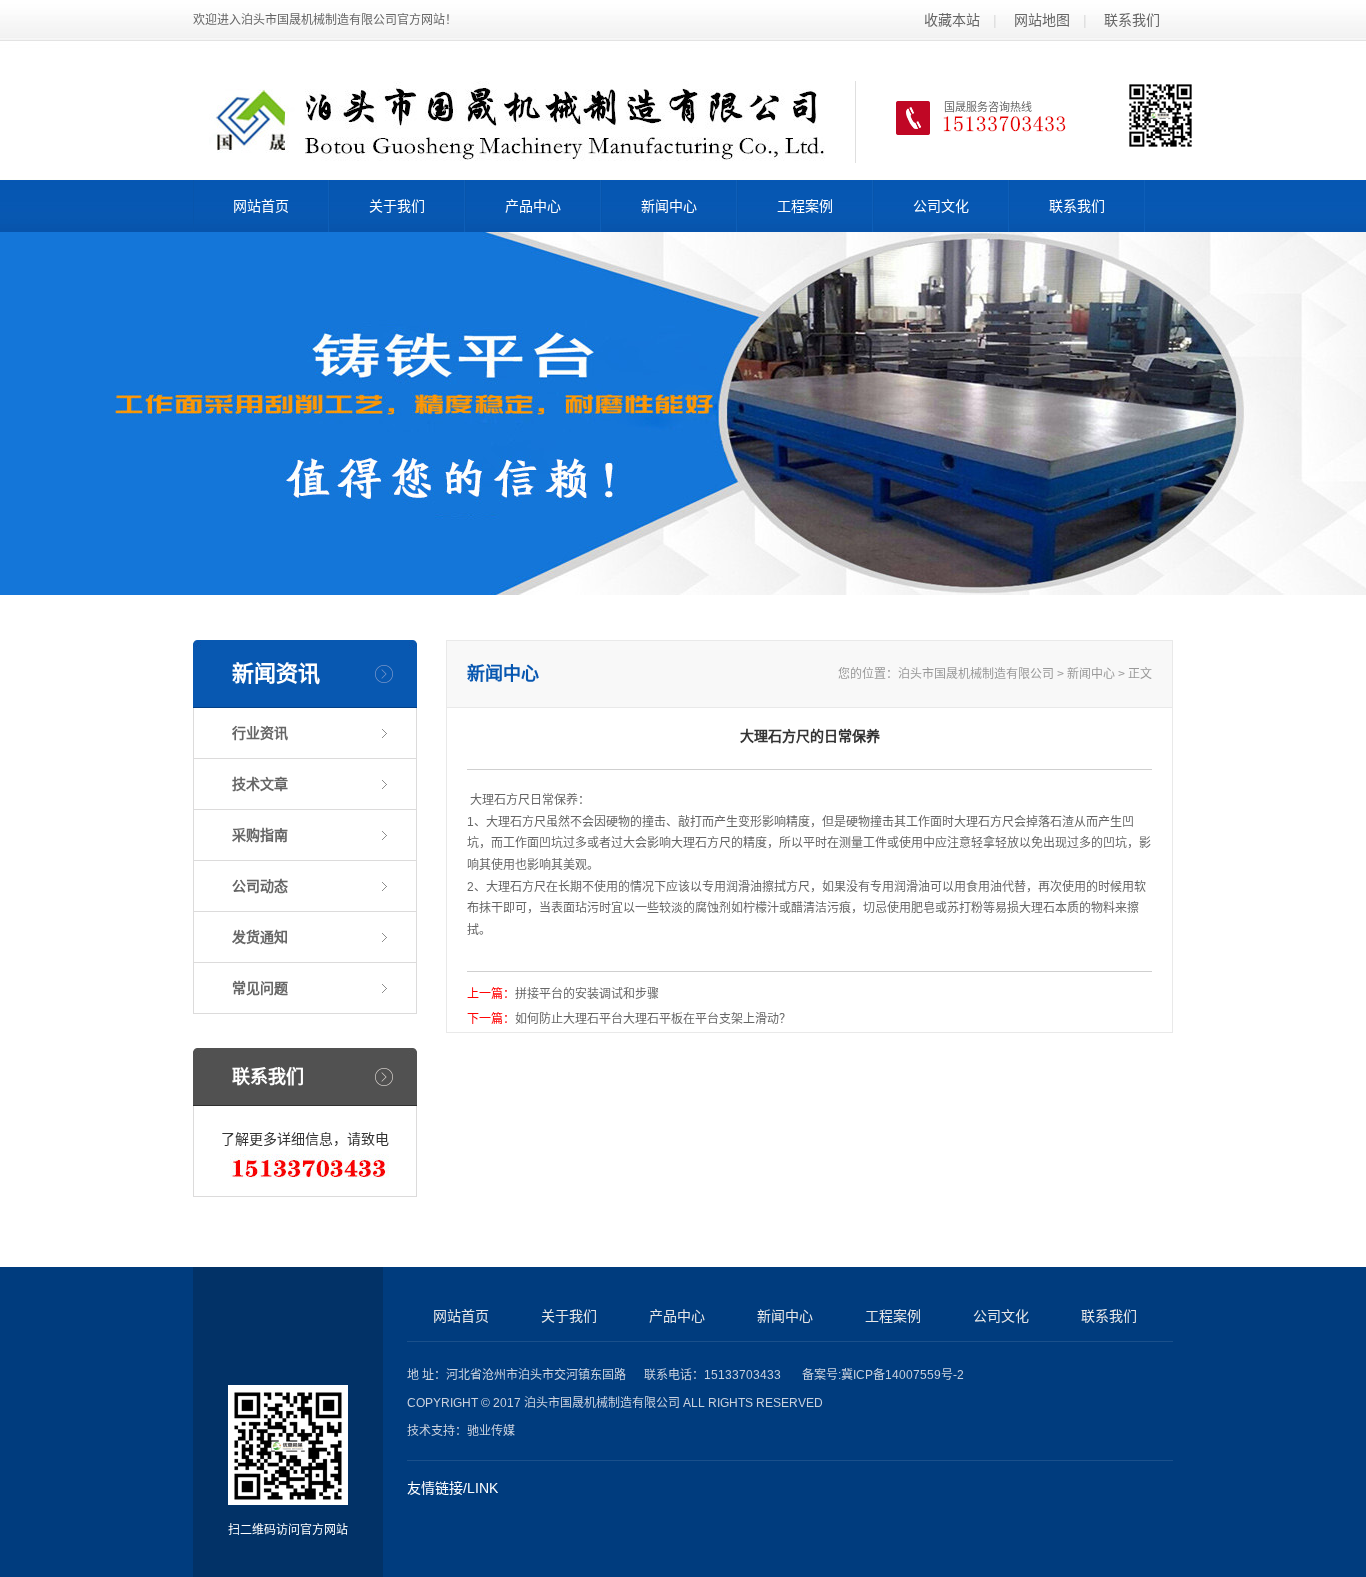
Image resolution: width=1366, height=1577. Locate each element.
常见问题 (260, 988)
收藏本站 (952, 20)
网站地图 (1042, 20)
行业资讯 (260, 733)
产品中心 (533, 206)
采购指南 (260, 835)
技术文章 (260, 784)
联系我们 (1132, 20)
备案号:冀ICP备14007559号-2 (883, 1375)
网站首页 (261, 206)
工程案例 (805, 206)
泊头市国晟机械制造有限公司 (976, 674)
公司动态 (260, 886)
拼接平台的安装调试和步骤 (587, 994)
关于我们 (397, 206)
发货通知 (260, 937)
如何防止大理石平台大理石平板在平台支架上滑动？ (653, 1019)
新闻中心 (669, 206)
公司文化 (941, 206)
